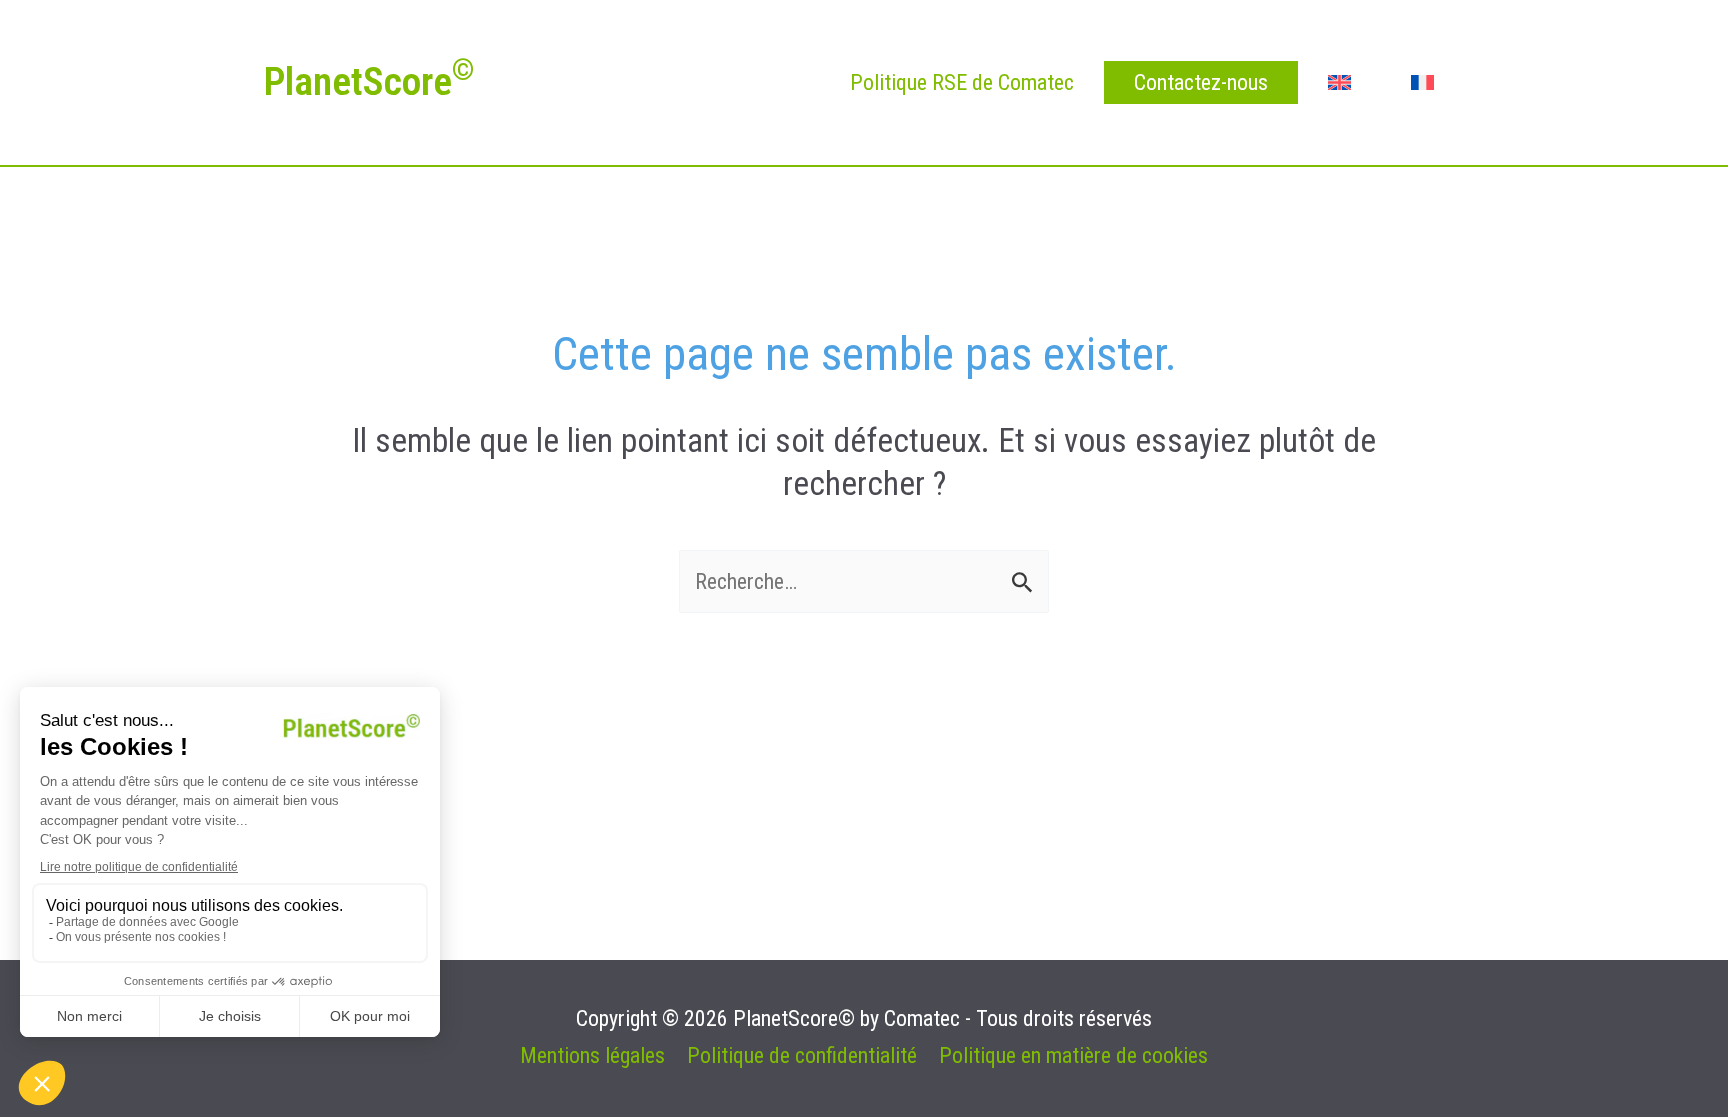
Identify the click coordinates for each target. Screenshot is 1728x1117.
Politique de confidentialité (802, 1055)
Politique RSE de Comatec (962, 82)
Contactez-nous (1201, 82)
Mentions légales (592, 1055)
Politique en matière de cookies (1073, 1055)
